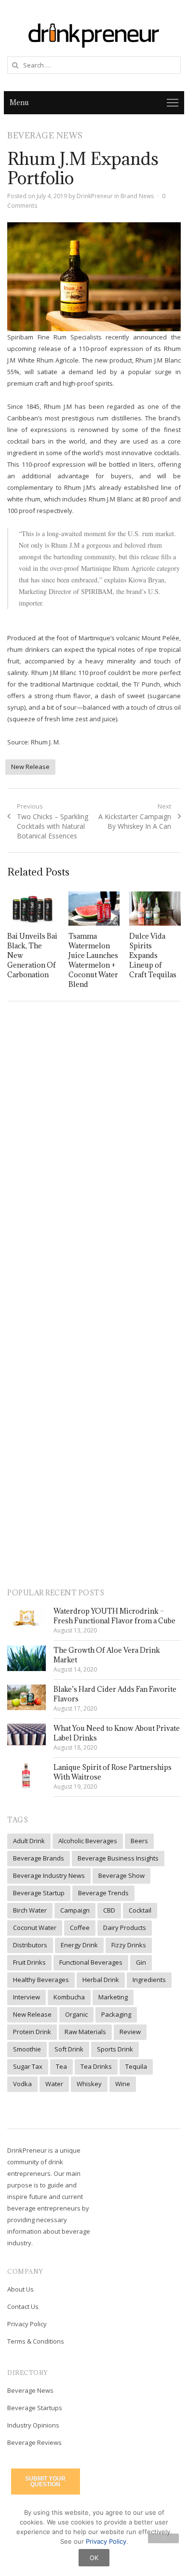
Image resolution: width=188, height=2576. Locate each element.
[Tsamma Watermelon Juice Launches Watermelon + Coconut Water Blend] (94, 909)
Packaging (116, 2014)
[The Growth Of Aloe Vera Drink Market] (27, 1658)
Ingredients (149, 1980)
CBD (109, 1910)
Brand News (137, 196)
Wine (123, 2084)
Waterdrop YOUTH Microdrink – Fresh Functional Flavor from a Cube (114, 1616)
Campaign (75, 1910)
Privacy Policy (27, 2324)
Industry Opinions (33, 2425)
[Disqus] (94, 1148)
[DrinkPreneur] (94, 34)
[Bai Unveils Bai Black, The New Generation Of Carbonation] (33, 909)
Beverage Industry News (49, 1875)
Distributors (30, 1945)
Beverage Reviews (34, 2442)
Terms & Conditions (36, 2341)
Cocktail (140, 1910)
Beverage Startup (39, 1893)
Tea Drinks (96, 2066)
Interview (27, 1997)
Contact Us (23, 2306)
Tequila (136, 2066)
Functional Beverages (91, 1962)
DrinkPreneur (95, 196)
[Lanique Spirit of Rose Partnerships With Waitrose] (27, 1776)
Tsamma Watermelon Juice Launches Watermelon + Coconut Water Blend (93, 960)
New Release (30, 767)
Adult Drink (29, 1841)
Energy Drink (79, 1945)
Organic (76, 2014)
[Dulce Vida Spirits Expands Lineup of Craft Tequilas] (155, 909)
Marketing (113, 1997)
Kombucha (69, 1997)
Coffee (80, 1928)
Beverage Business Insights (118, 1858)
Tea (61, 2066)
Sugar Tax (28, 2066)
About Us (20, 2289)
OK (94, 2558)
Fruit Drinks (29, 1962)
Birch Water (30, 1910)
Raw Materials (85, 2032)
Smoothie (27, 2049)
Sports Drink (115, 2049)
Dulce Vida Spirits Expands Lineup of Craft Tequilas (153, 955)
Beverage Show (121, 1875)
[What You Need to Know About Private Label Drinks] (27, 1734)
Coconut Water (35, 1928)
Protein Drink (32, 2032)
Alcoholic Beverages (88, 1841)
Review (130, 2032)
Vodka (22, 2084)
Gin (141, 1962)
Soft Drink (69, 2049)
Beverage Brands (39, 1858)
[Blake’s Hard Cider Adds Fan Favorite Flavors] (27, 1697)
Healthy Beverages (41, 1980)
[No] (163, 2538)
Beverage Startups (35, 2408)
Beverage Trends (103, 1893)
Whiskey (89, 2084)
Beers (139, 1841)
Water (54, 2084)
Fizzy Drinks (129, 1945)
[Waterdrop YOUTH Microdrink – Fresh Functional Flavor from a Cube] (27, 1617)
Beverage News (30, 2390)
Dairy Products (125, 1928)
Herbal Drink (101, 1980)
